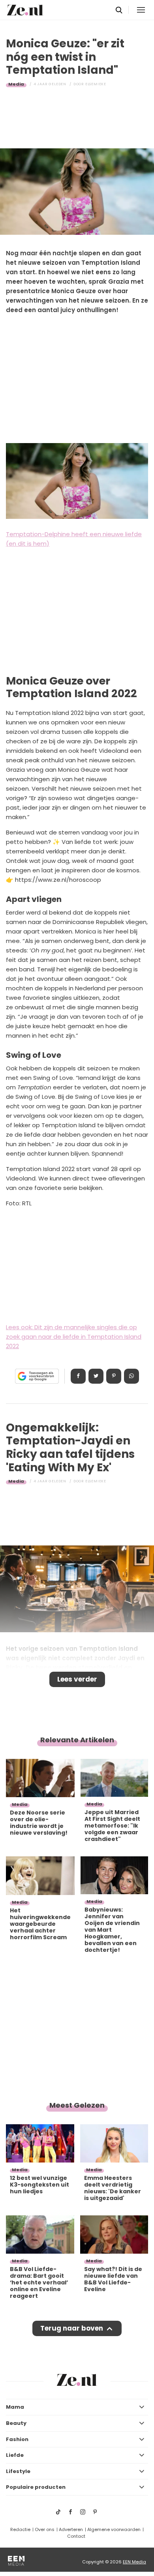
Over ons (45, 2529)
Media (16, 84)
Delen (78, 1376)
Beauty (16, 2423)
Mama (15, 2407)
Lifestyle (18, 2471)
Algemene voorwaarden (114, 2529)
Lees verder (77, 1679)
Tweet (96, 1376)
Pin (114, 1376)
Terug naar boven (72, 2328)
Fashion (17, 2439)
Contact (76, 2536)
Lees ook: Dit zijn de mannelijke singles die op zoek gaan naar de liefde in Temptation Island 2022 (74, 1337)
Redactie (20, 2529)
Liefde (15, 2455)
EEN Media (134, 2562)
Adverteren (71, 2529)
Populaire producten (36, 2487)
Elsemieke (96, 84)
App (131, 1376)
